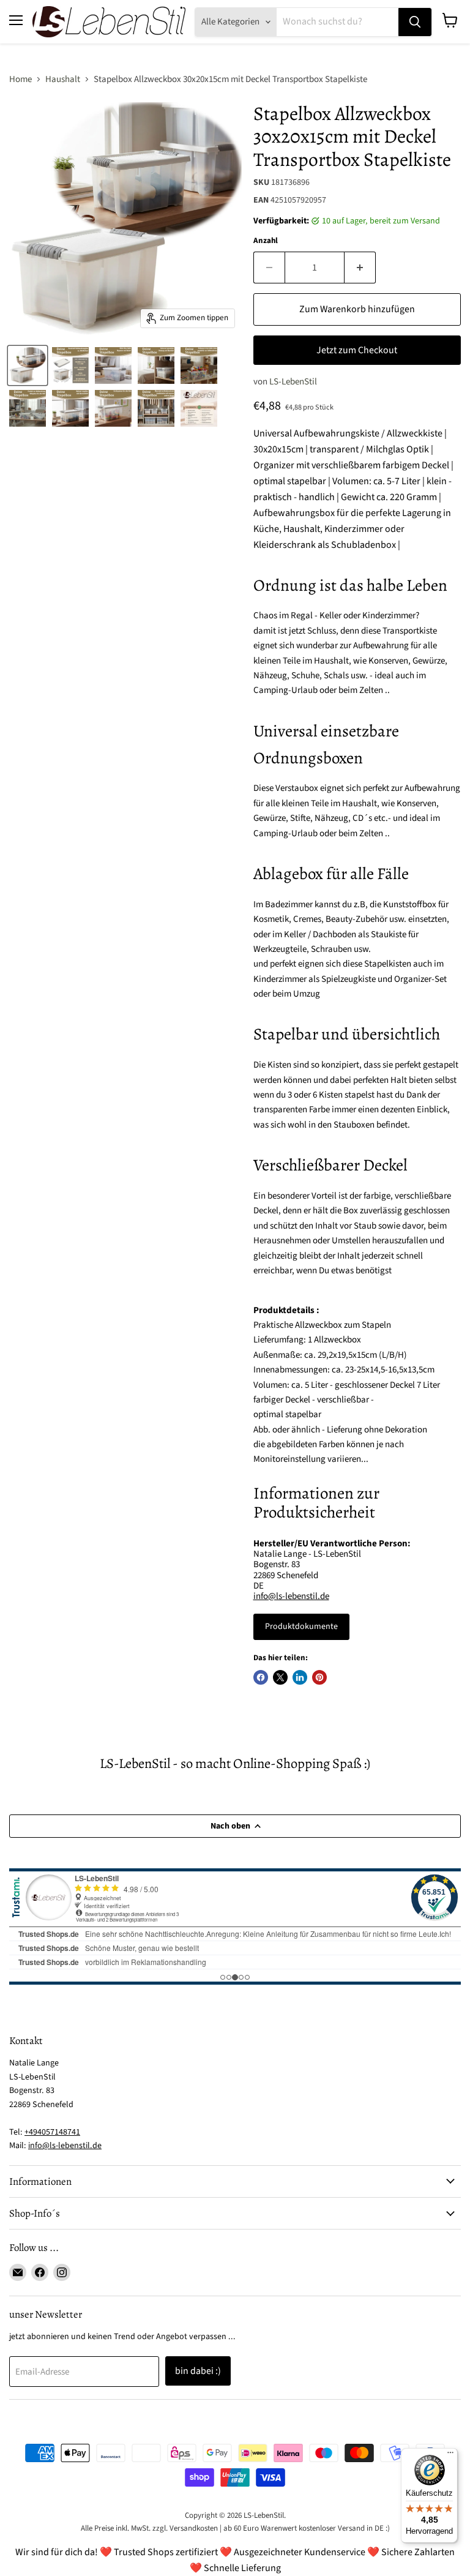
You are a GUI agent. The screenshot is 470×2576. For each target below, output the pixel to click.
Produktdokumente (301, 1627)
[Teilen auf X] (280, 1677)
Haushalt (63, 79)
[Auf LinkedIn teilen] (300, 1677)
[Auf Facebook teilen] (261, 1677)
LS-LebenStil (293, 382)
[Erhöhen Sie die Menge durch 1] (360, 268)
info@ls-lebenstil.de (291, 1596)
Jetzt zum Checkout (357, 350)
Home (21, 79)
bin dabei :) (198, 2371)
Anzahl (266, 241)
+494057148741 (52, 2132)
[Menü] (450, 2455)
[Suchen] (415, 22)
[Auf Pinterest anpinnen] (319, 1677)
